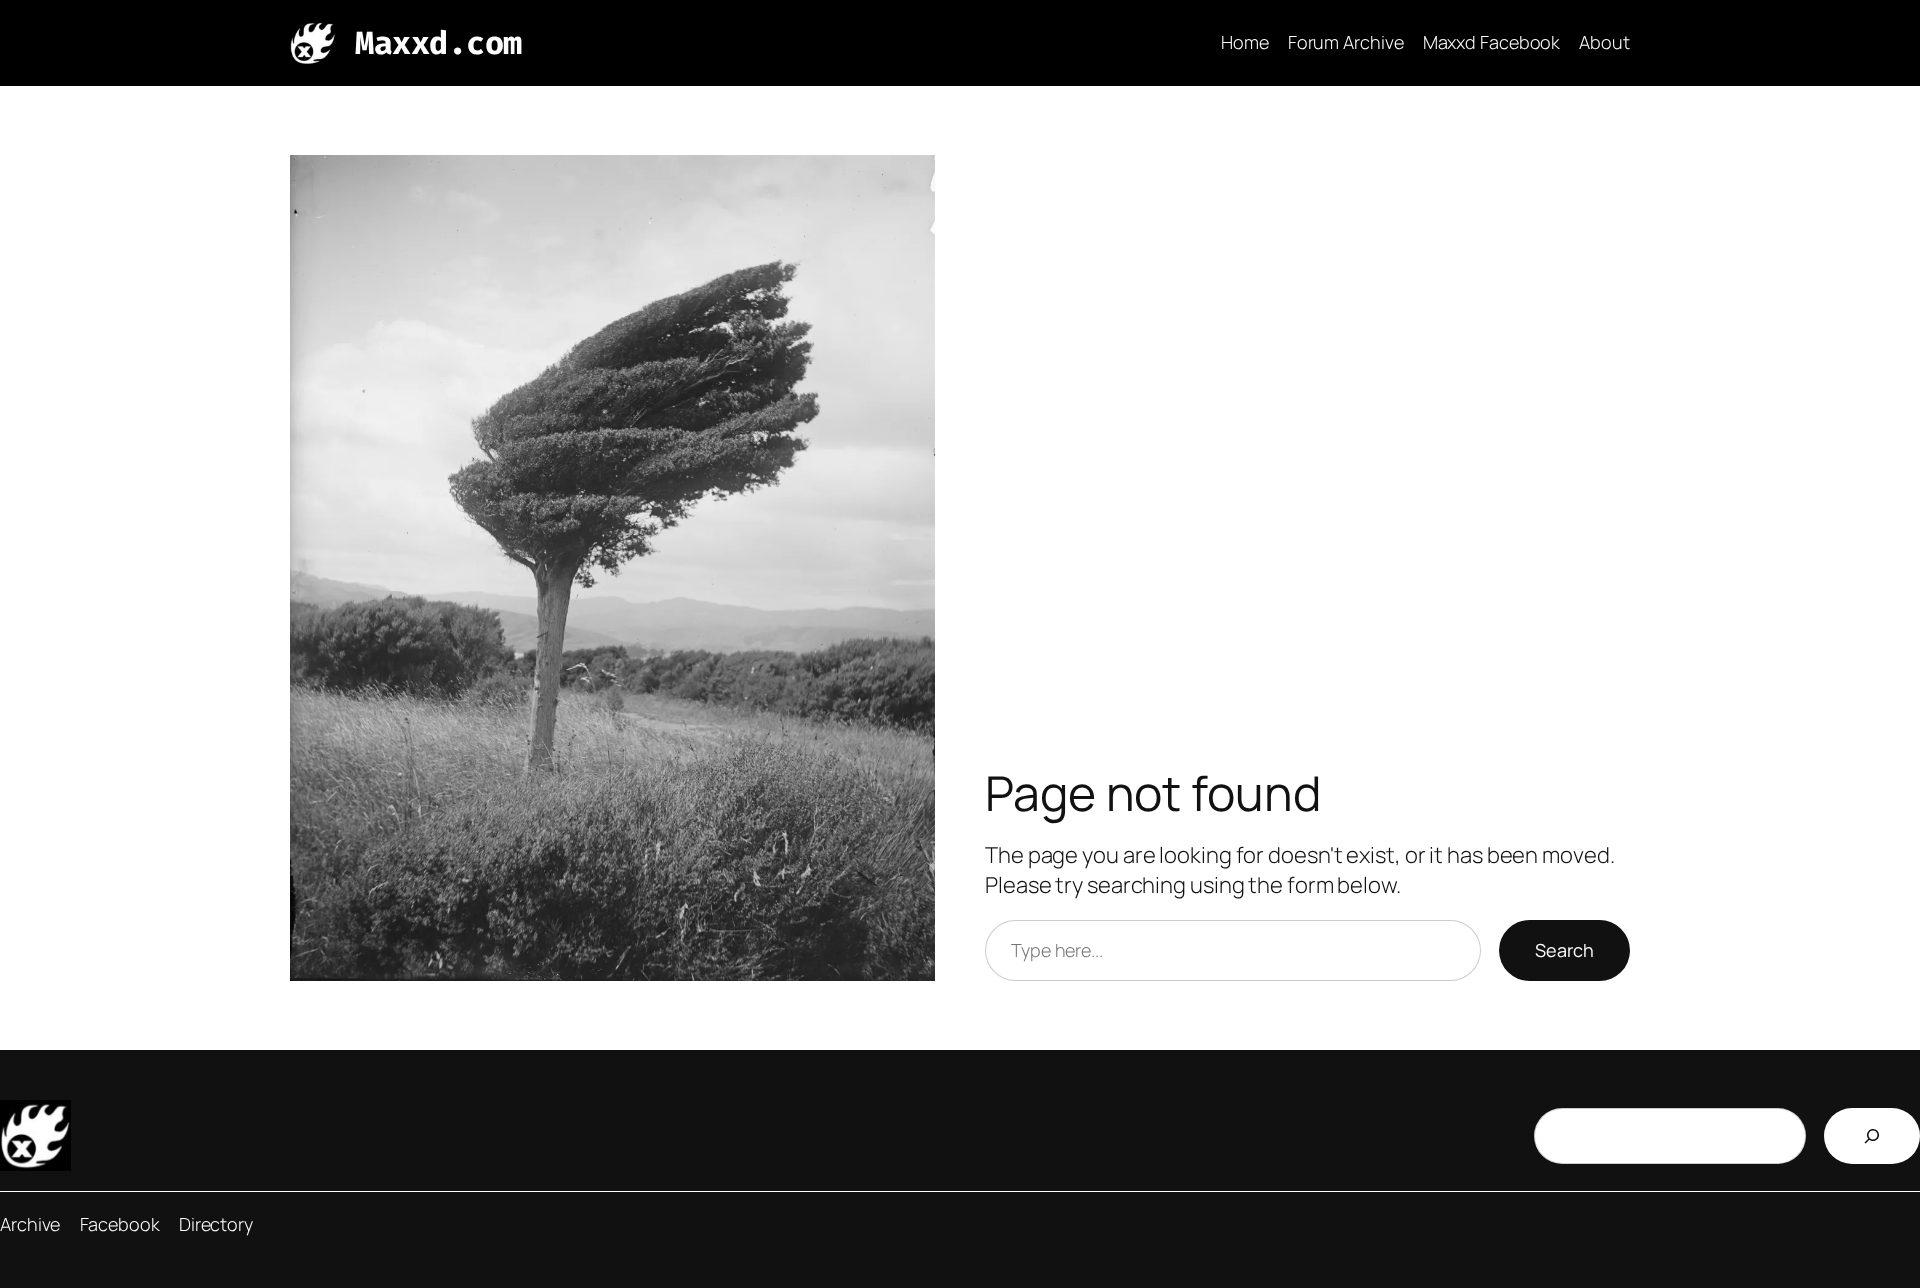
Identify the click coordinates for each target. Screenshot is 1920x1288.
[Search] (1872, 1136)
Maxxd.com (438, 43)
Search (1564, 950)
